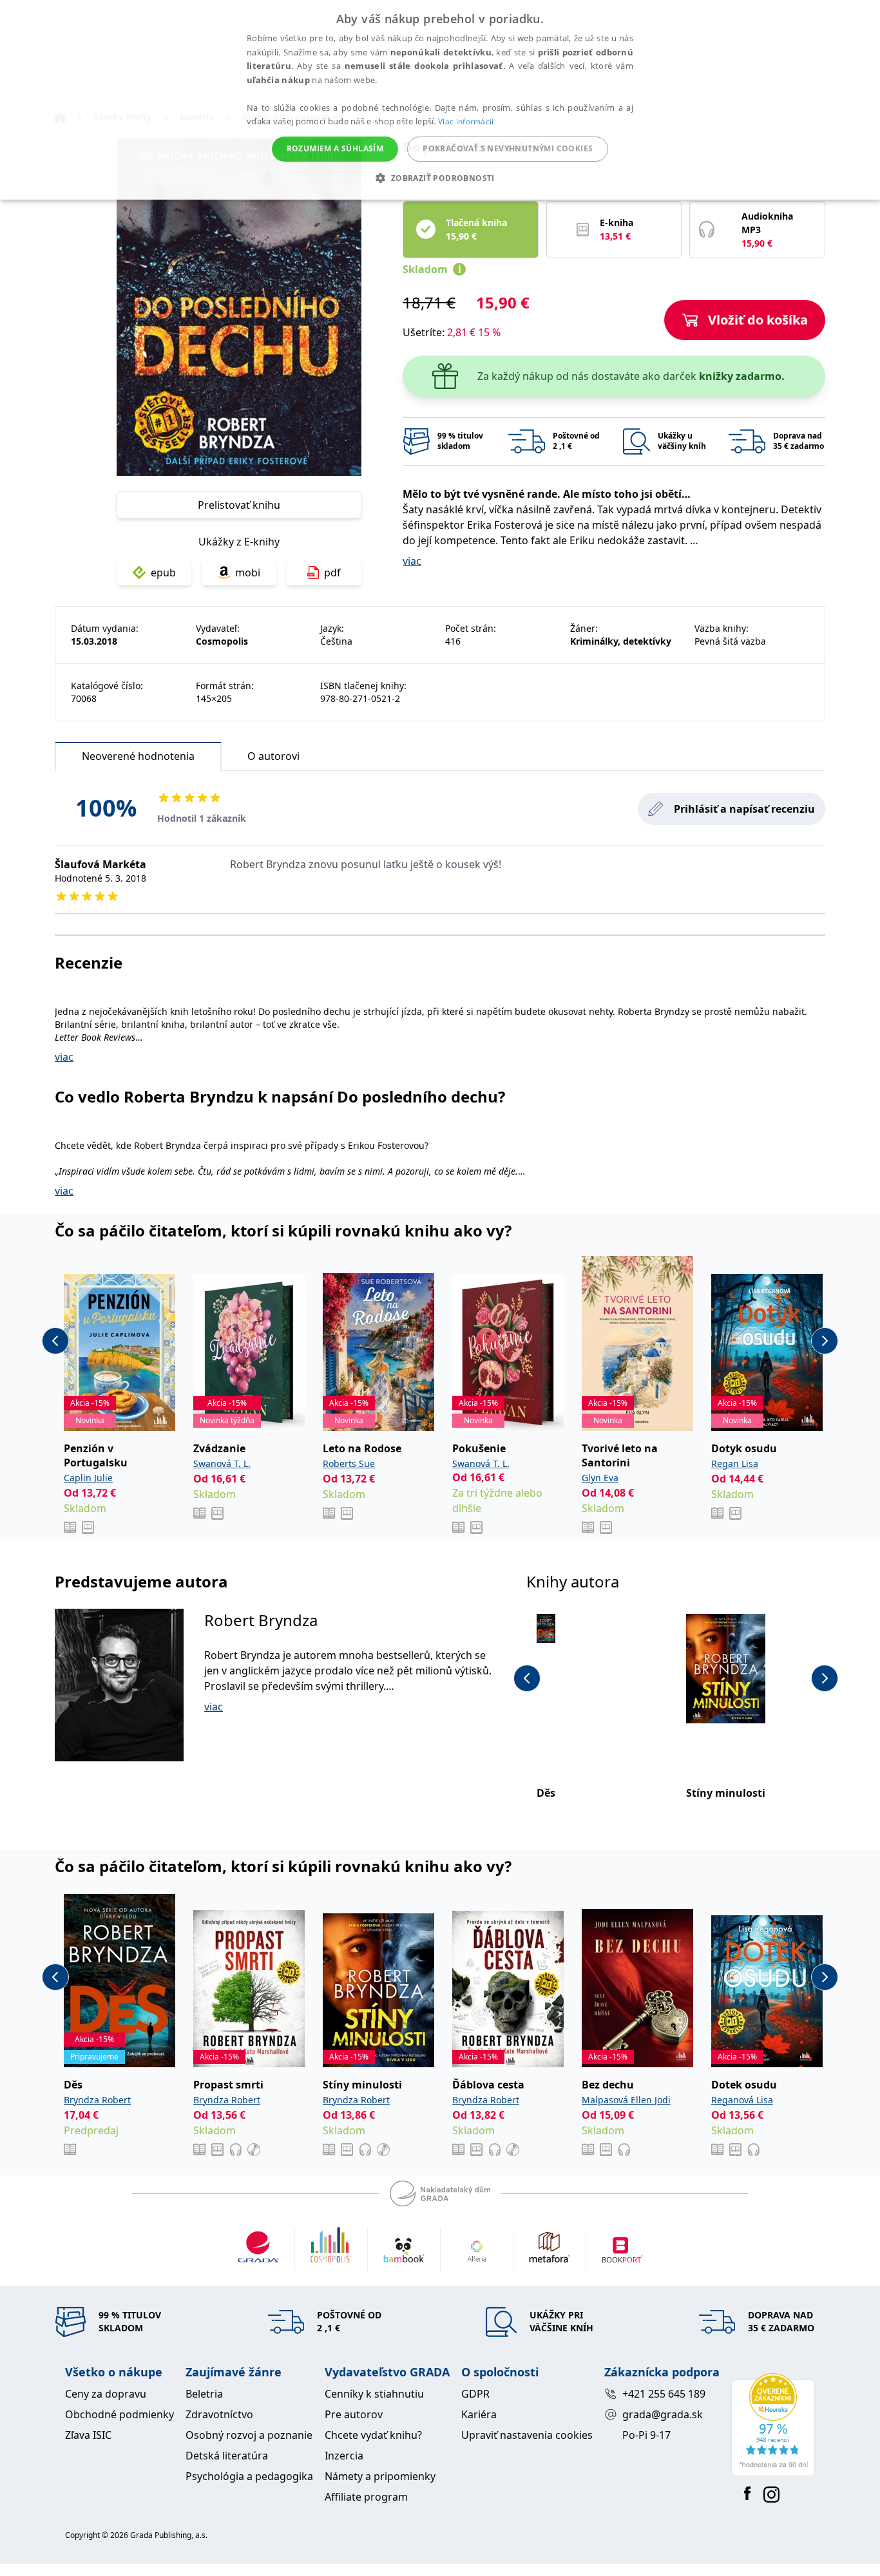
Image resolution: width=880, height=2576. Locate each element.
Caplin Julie (88, 1478)
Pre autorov (354, 2414)
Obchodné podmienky (120, 2414)
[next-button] (825, 1341)
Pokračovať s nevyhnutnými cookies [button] (508, 148)
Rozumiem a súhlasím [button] (335, 148)
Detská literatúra (227, 2456)
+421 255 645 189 (664, 2394)
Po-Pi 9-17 (646, 2435)
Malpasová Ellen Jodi (626, 2100)
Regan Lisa (735, 1463)
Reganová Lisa (742, 2100)
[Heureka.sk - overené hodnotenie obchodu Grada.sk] (773, 2425)
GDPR (475, 2394)
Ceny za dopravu (106, 2394)
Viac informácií (466, 121)
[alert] (440, 100)
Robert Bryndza (261, 1620)
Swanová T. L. (222, 1463)
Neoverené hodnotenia (138, 756)
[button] (440, 178)
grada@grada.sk (663, 2414)
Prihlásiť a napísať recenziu (744, 809)
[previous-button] (55, 1341)
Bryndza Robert (97, 2100)
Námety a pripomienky (380, 2476)
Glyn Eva (600, 1478)
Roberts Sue (349, 1463)
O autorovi (273, 756)
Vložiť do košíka (758, 320)
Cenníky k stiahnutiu (374, 2394)
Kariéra (479, 2414)
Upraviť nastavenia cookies (527, 2435)
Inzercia (344, 2456)
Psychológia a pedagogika (249, 2476)
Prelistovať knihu (239, 505)
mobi (248, 573)
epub (163, 573)
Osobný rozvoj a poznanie (249, 2435)
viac (412, 561)
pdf (332, 573)
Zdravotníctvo (219, 2414)
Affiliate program (366, 2497)
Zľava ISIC (88, 2435)
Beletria (204, 2394)
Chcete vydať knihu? (373, 2435)
